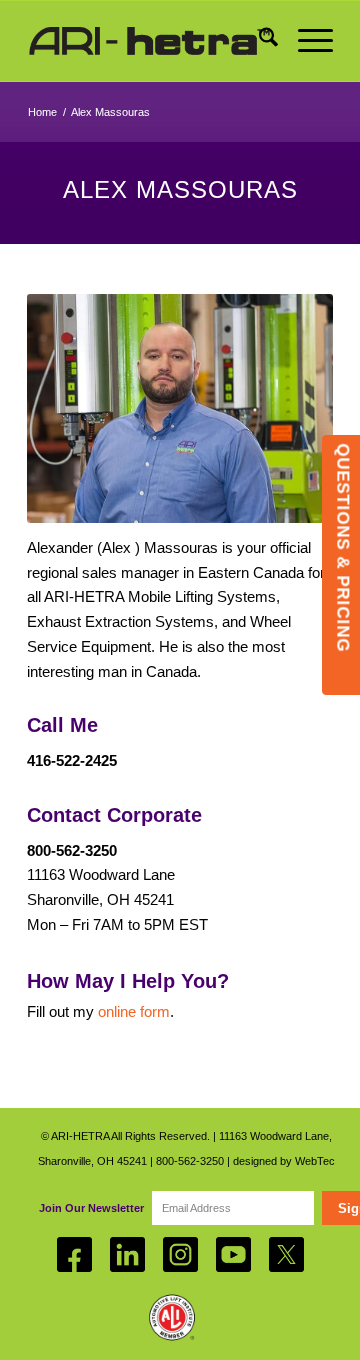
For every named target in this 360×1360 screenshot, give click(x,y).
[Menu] (305, 41)
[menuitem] (258, 41)
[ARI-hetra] (149, 41)
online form (134, 1011)
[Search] (258, 41)
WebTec (315, 1161)
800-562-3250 (190, 1161)
